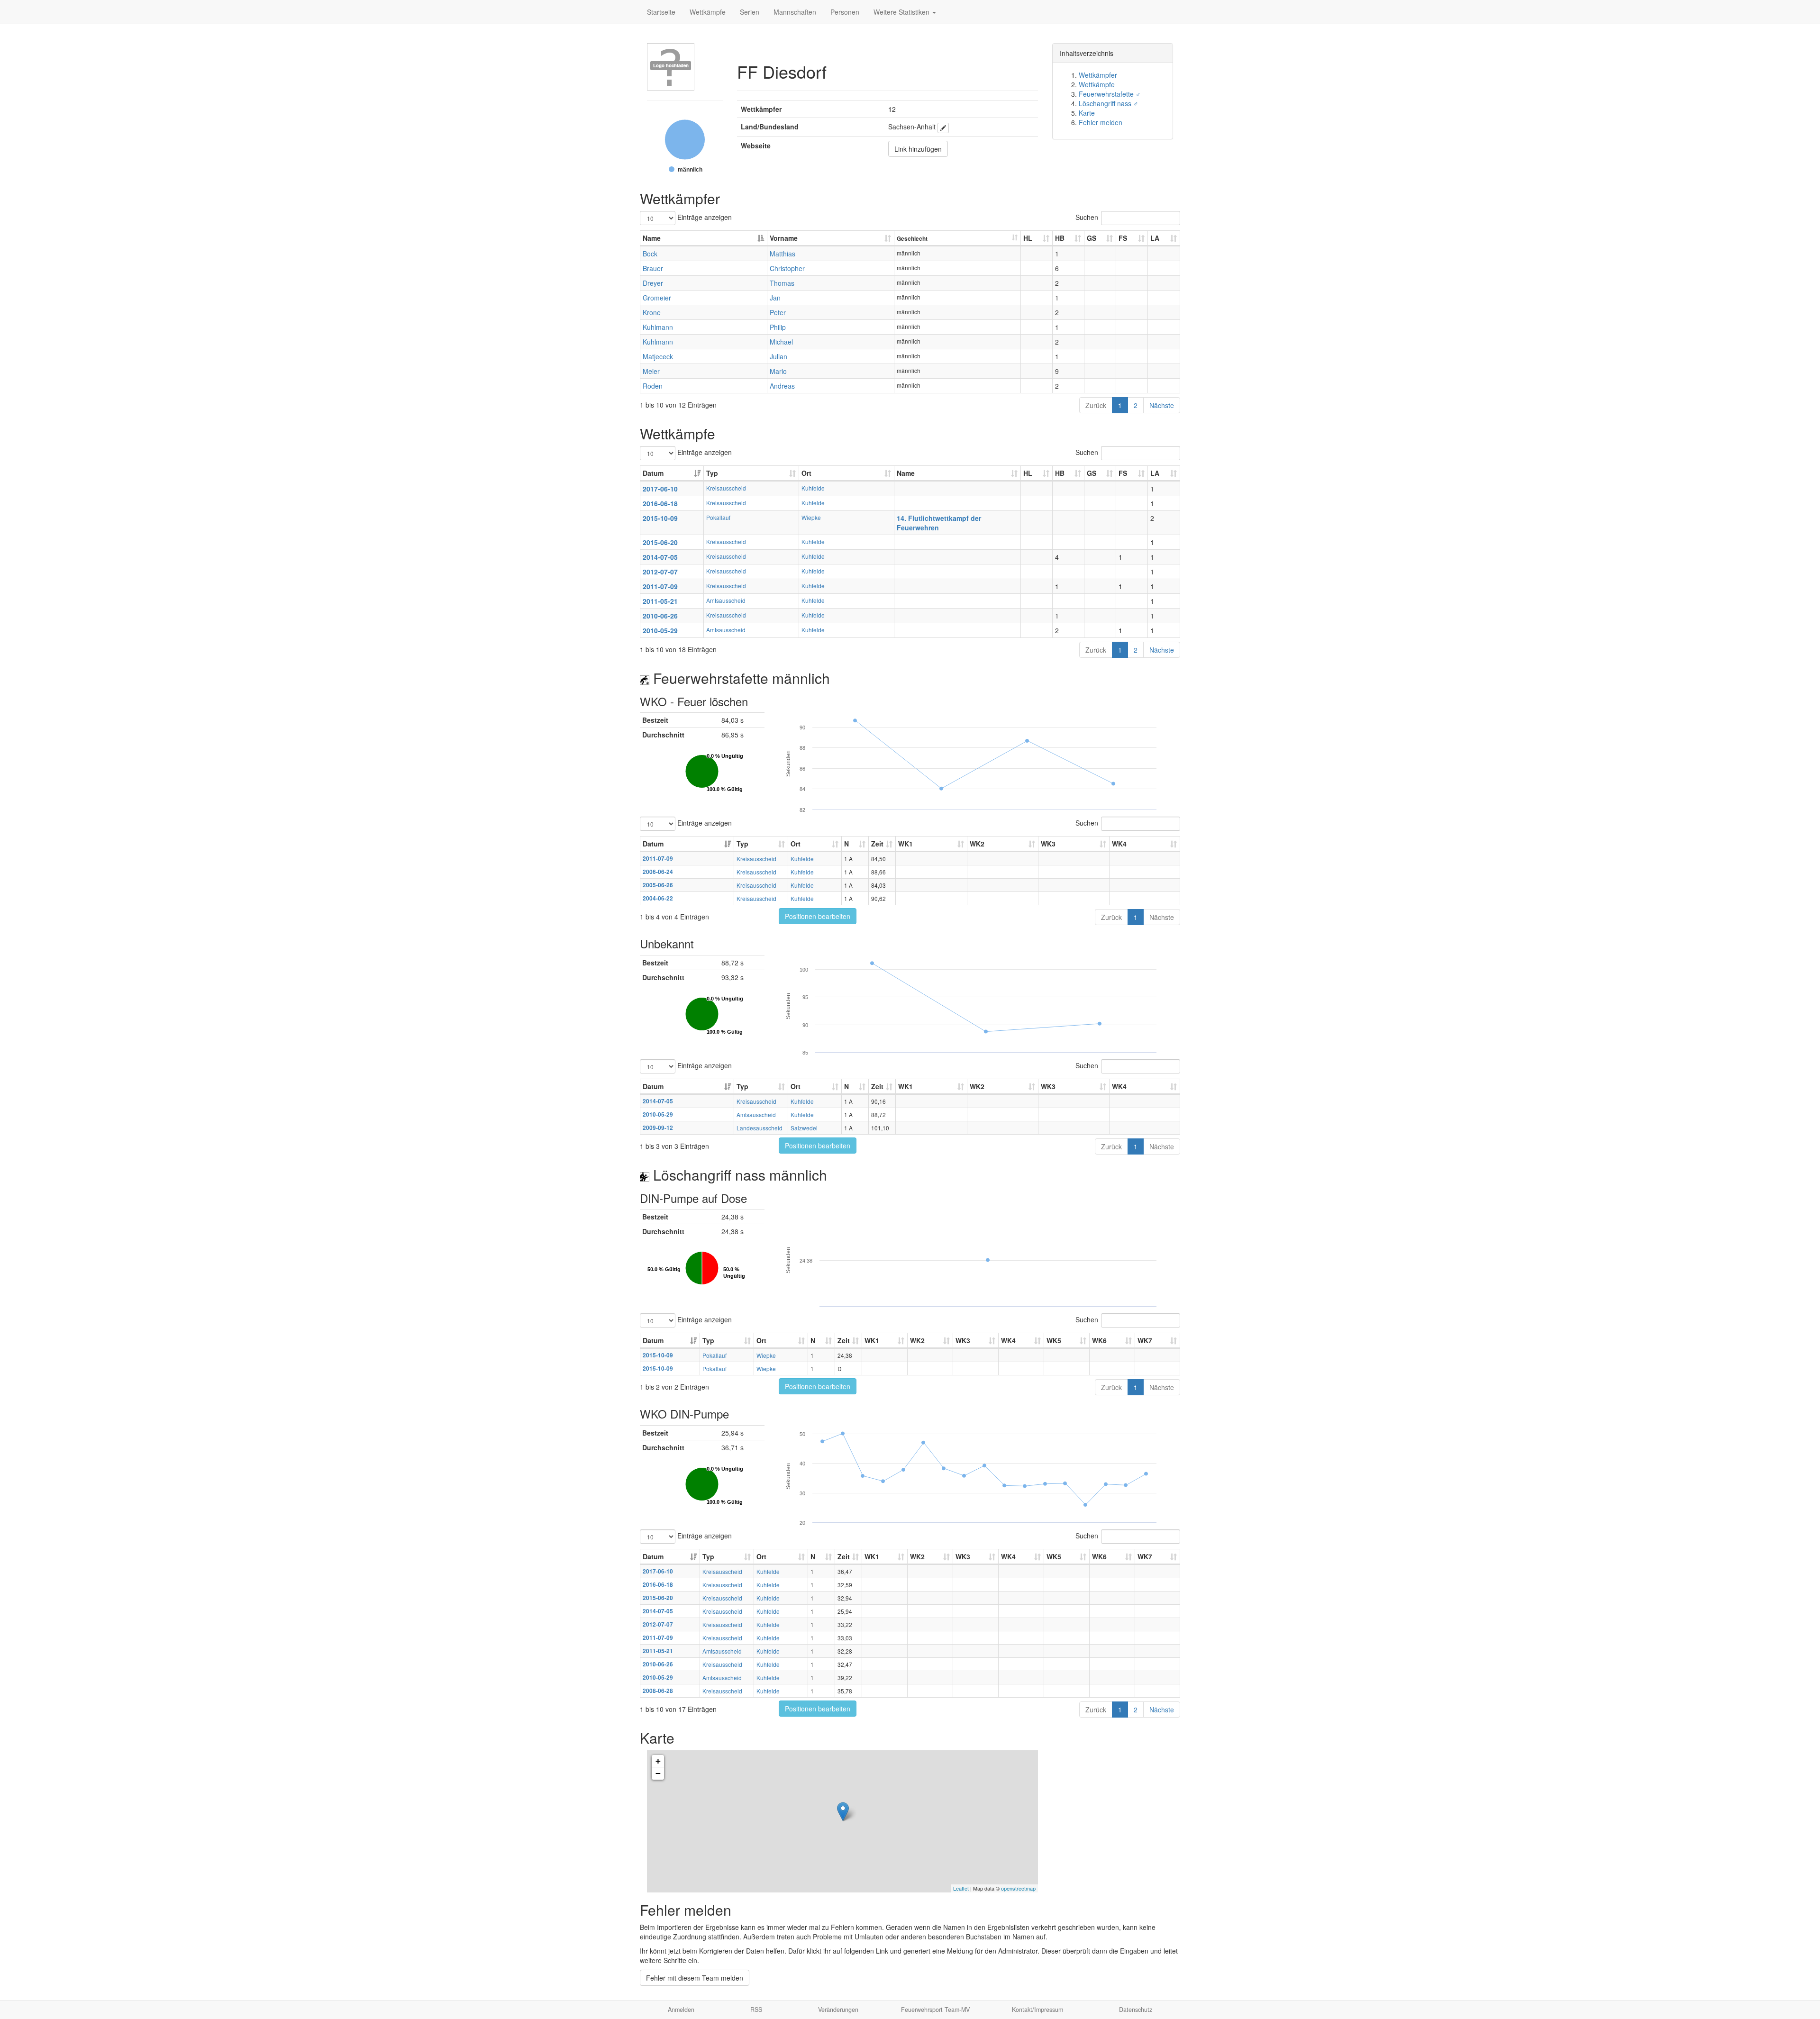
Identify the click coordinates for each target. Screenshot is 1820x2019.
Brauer (653, 268)
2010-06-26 (660, 616)
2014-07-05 (660, 557)
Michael (781, 342)
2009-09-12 (658, 1128)
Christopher (787, 268)
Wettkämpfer (1098, 75)
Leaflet (961, 1888)
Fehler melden (1101, 122)
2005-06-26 (658, 885)
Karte (1087, 113)
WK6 (1099, 1340)
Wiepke (811, 517)
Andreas (782, 386)
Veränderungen (838, 2010)
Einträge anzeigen (704, 217)
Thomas (782, 283)
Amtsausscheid (726, 600)
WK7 (1145, 1340)
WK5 (1054, 1340)
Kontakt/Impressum (1037, 2010)
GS (1092, 238)
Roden (653, 386)
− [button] (658, 1773)
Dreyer (653, 283)
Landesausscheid (760, 1128)
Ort (806, 473)
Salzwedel (804, 1128)
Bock (650, 254)
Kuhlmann (658, 327)
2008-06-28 (658, 1691)
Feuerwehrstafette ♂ (1110, 94)
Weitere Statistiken (902, 12)
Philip (778, 327)
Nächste (1162, 405)
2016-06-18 (660, 503)
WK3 (1048, 844)
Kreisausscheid (726, 488)
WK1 (905, 844)
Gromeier (657, 298)
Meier (651, 371)
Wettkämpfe (708, 12)
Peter (778, 312)
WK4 (1119, 844)
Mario (778, 371)
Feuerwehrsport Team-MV (935, 2010)
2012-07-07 (660, 572)
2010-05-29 (660, 630)
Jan (775, 298)
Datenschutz (1136, 2010)
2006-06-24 (658, 872)
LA (1155, 238)
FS (1123, 238)
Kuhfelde (813, 488)
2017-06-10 (660, 489)
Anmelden (681, 2010)
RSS (756, 2010)
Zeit (877, 844)
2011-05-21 (660, 601)
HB (1060, 238)
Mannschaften (795, 12)
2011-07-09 (660, 586)
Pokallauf (718, 517)
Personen (845, 12)
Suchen (1087, 217)
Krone (652, 312)
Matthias (783, 254)
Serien (750, 12)
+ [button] (658, 1761)
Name (652, 238)
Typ (712, 473)
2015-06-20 (660, 542)
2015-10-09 (660, 518)
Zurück (1096, 405)
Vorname (784, 238)
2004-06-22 (658, 898)
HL (1028, 238)
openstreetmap (1018, 1888)
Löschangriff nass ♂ (1109, 103)
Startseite (661, 12)
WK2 (977, 844)
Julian (778, 356)
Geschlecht (912, 239)
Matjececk (658, 356)
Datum (653, 473)
